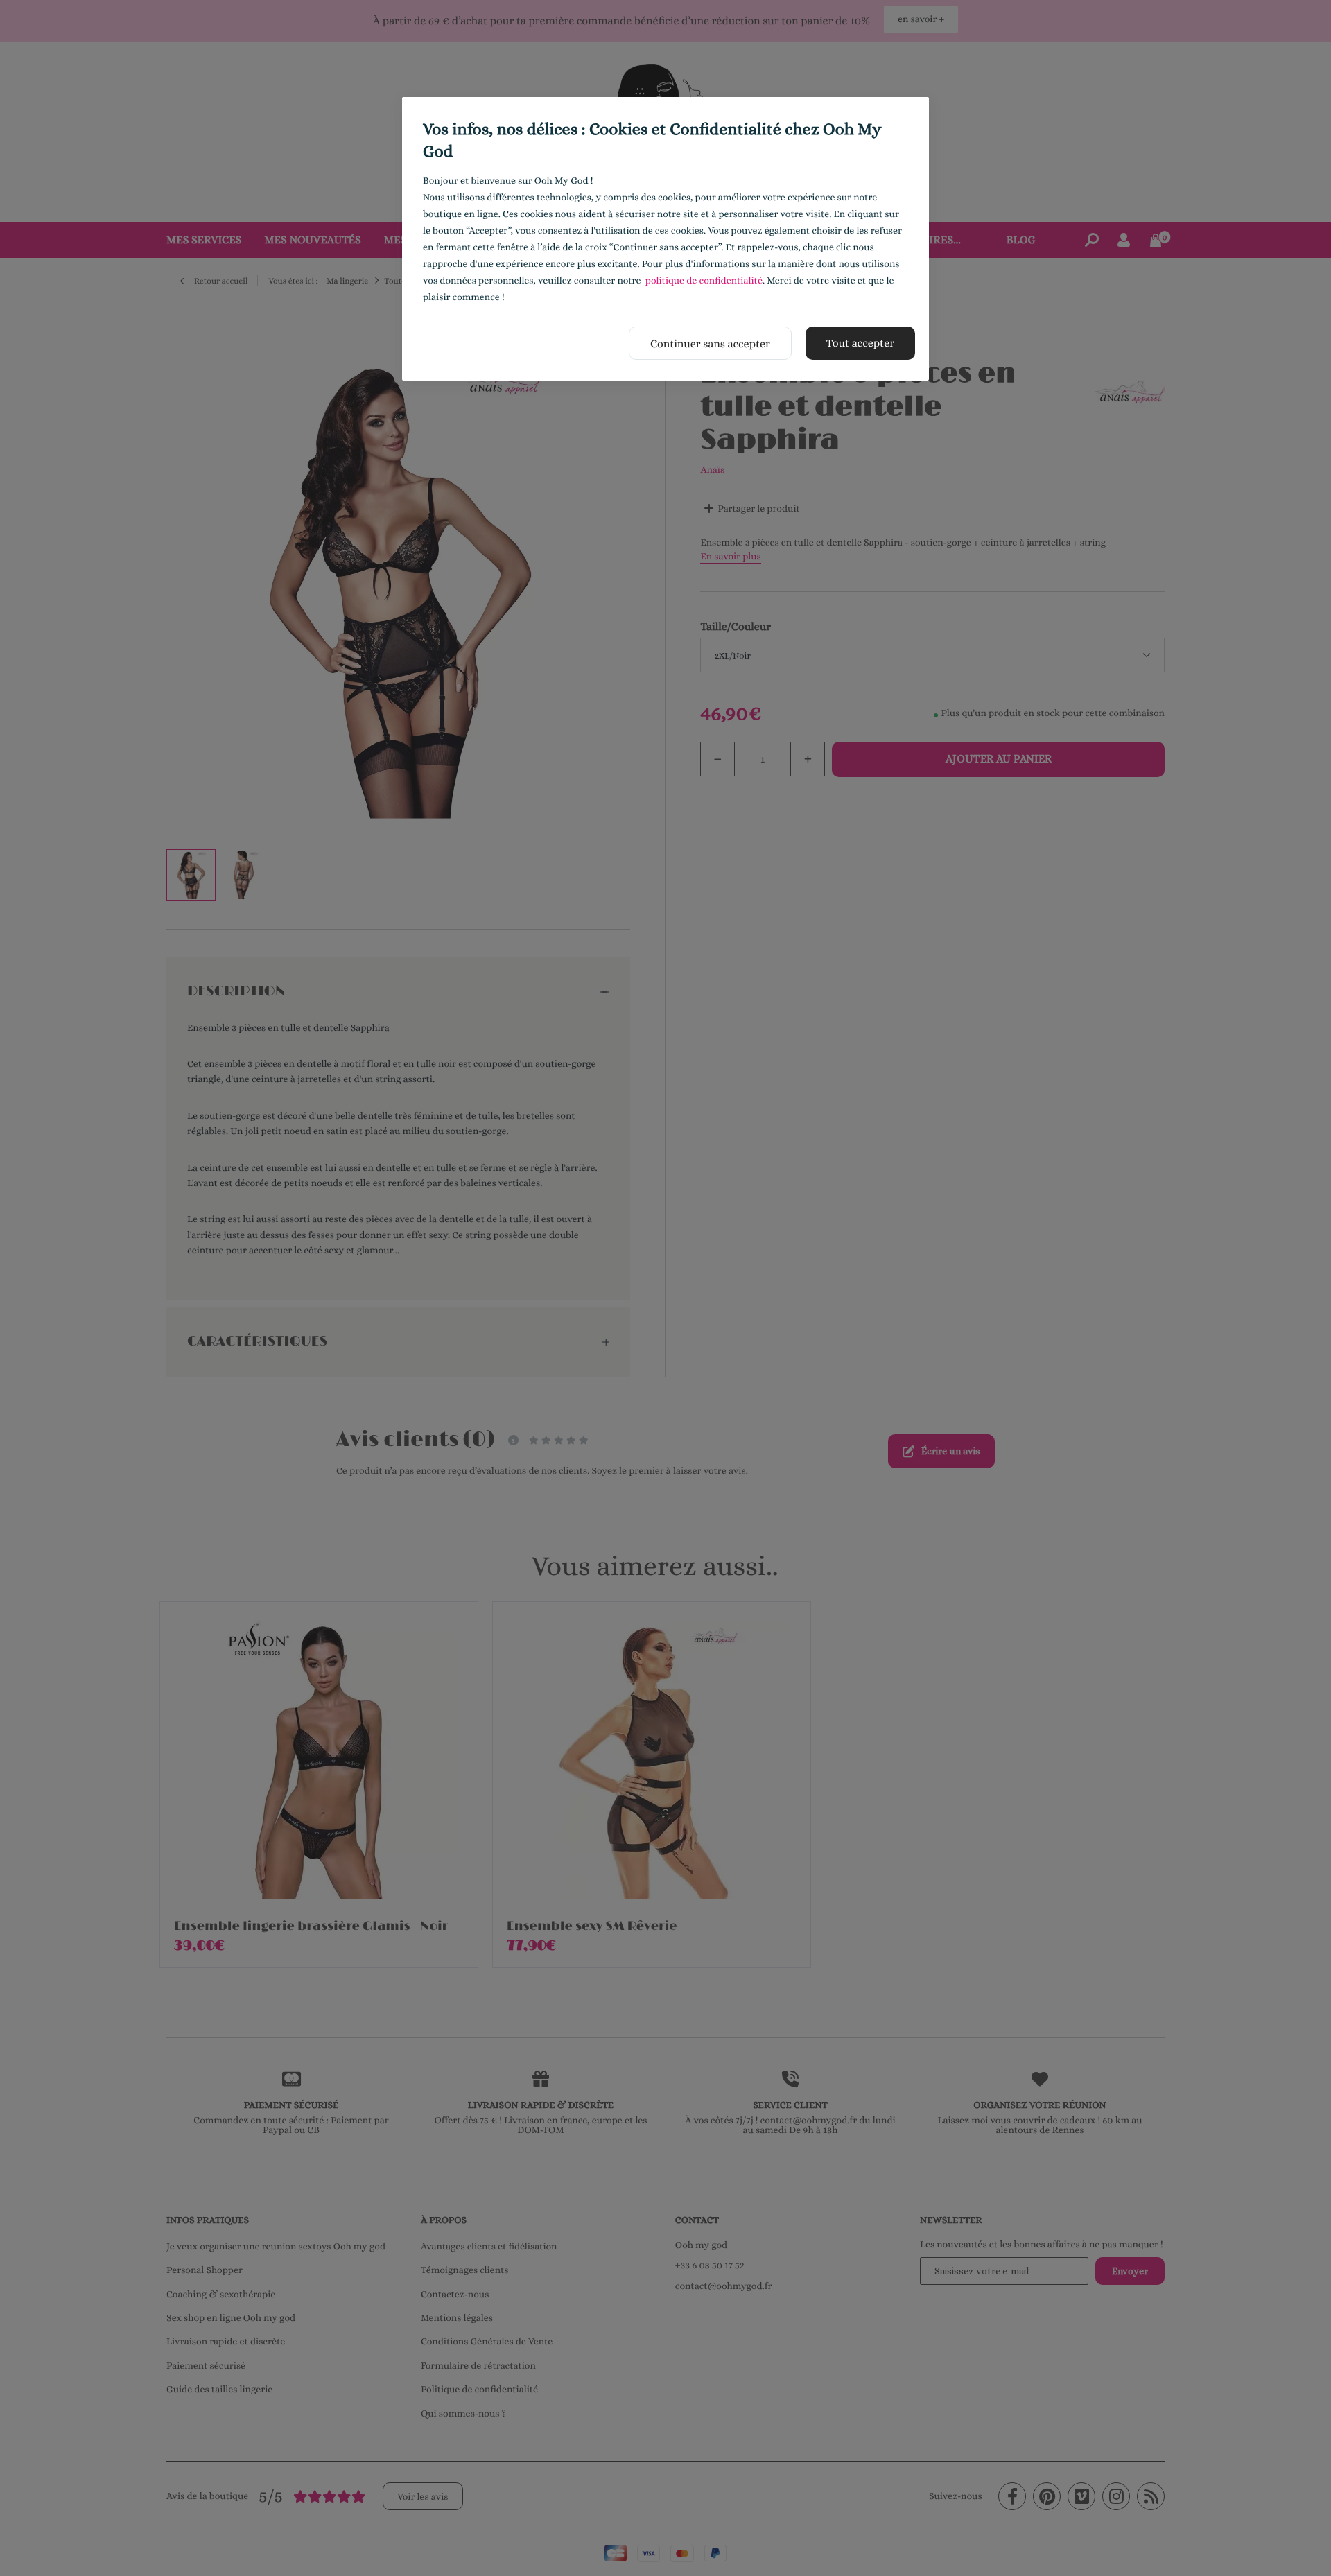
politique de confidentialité (704, 281)
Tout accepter (860, 343)
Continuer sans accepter (710, 343)
